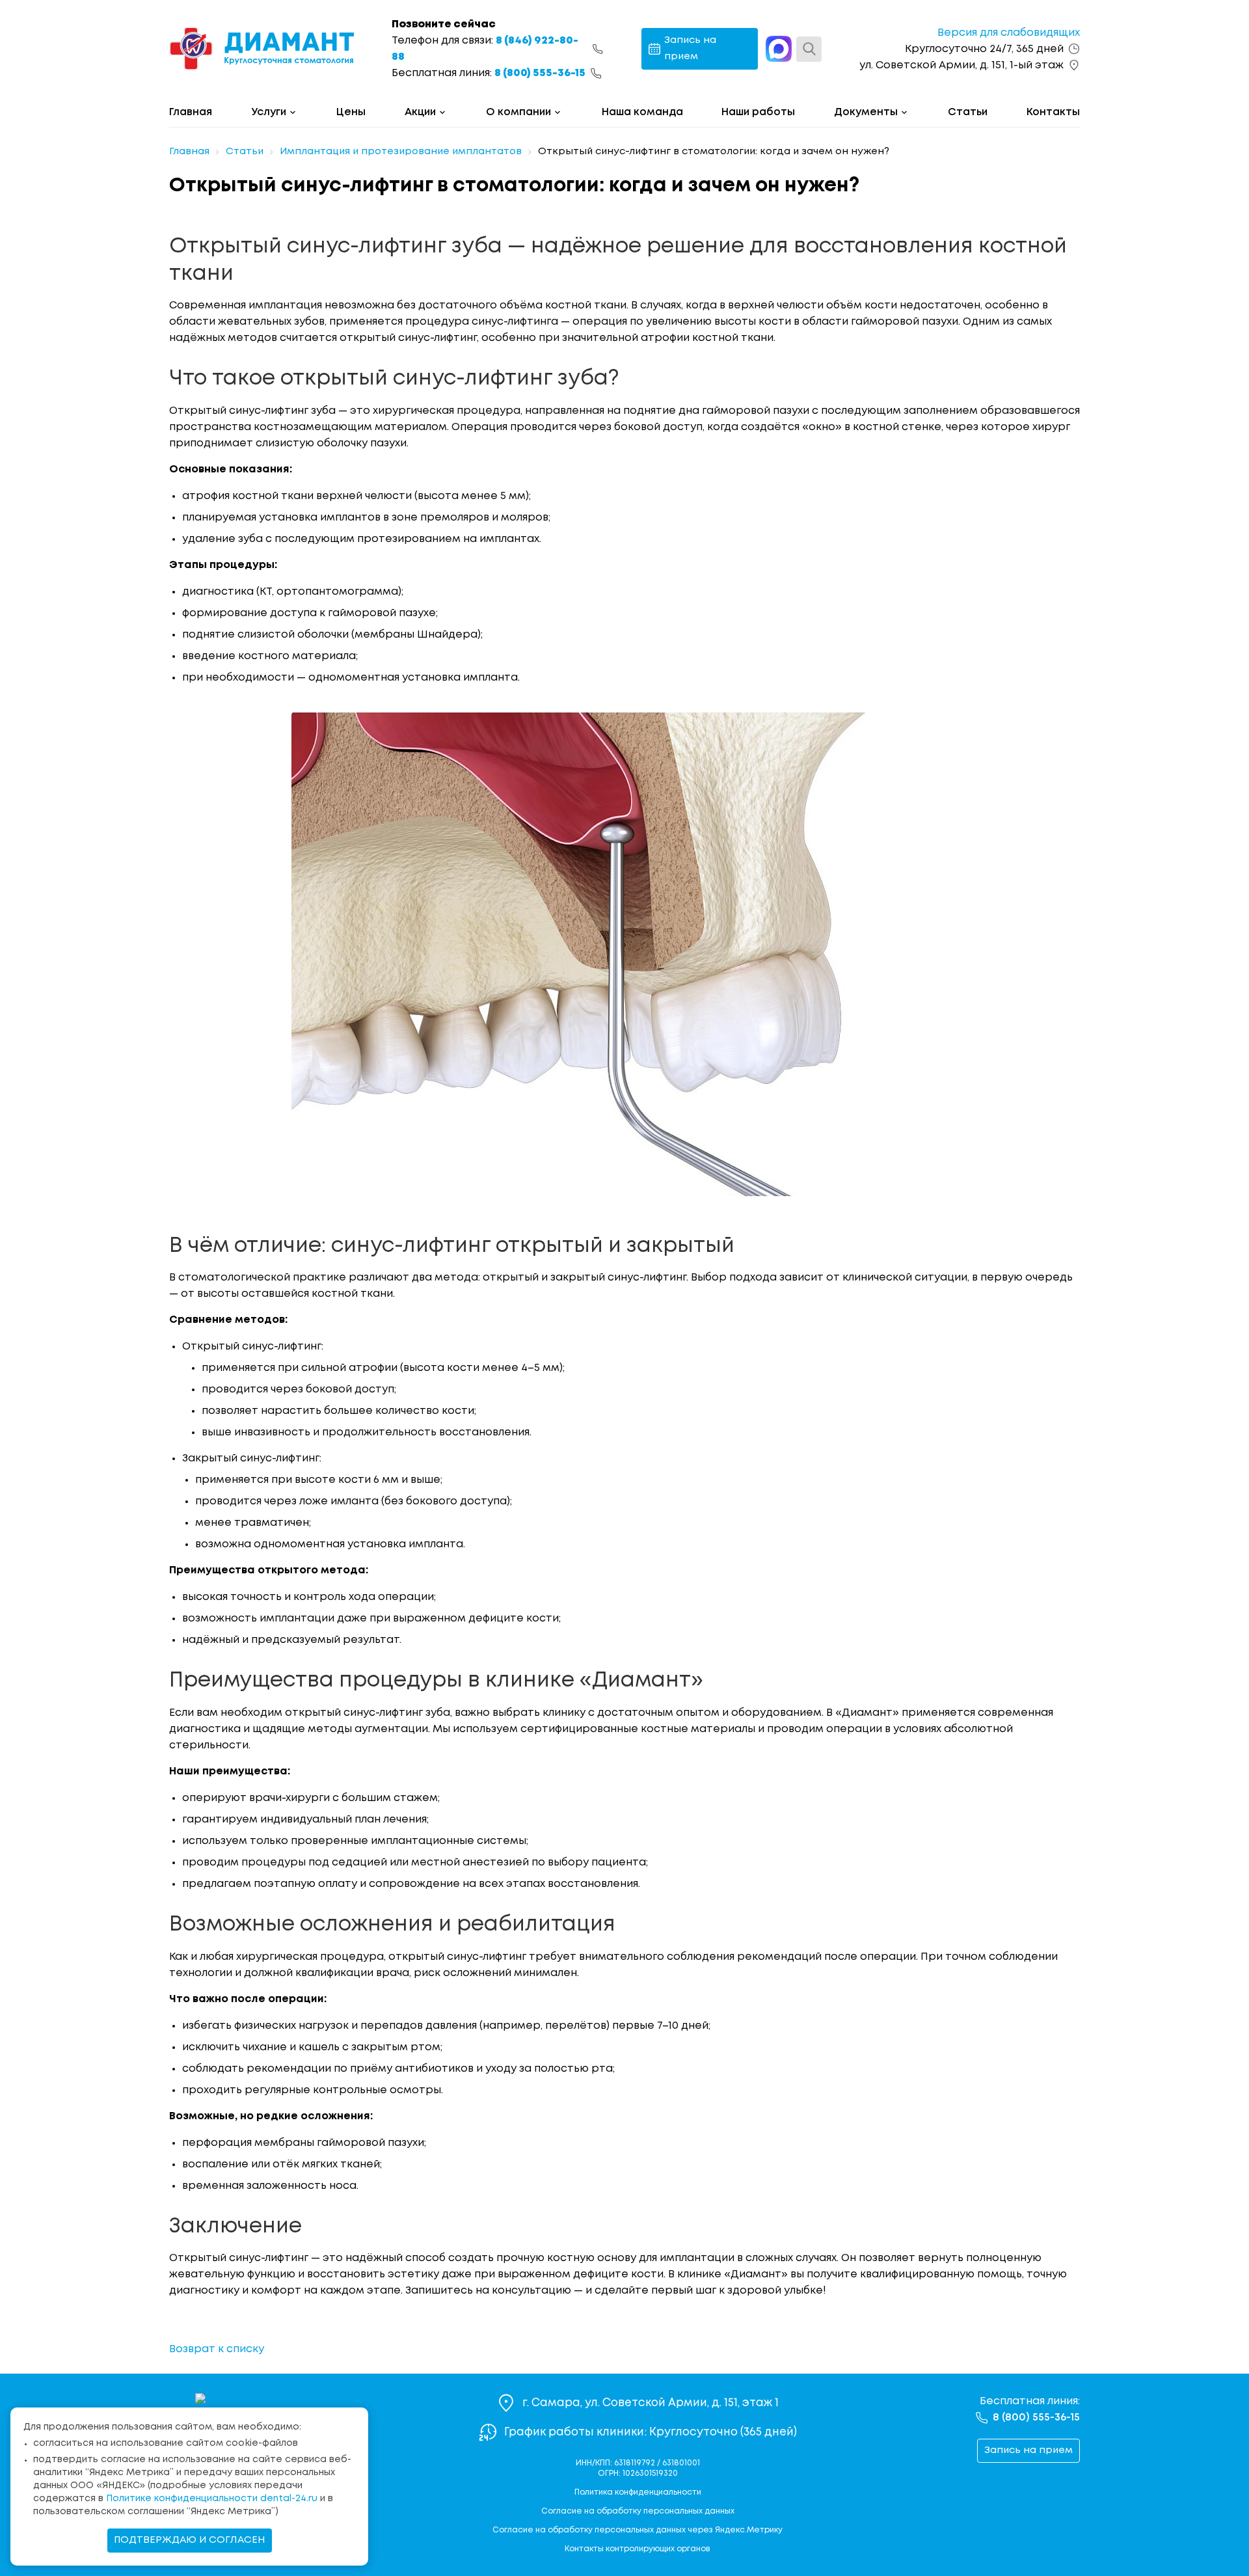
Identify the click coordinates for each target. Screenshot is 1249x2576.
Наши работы (758, 112)
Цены (351, 112)
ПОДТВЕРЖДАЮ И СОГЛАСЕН (190, 2540)
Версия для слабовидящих (1009, 33)
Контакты (1053, 112)
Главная (191, 112)
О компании (518, 112)
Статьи (968, 112)
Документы (866, 112)
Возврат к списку (217, 2349)
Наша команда (642, 112)
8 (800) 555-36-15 (540, 73)
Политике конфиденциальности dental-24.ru (212, 2499)
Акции (420, 112)
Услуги (269, 112)
